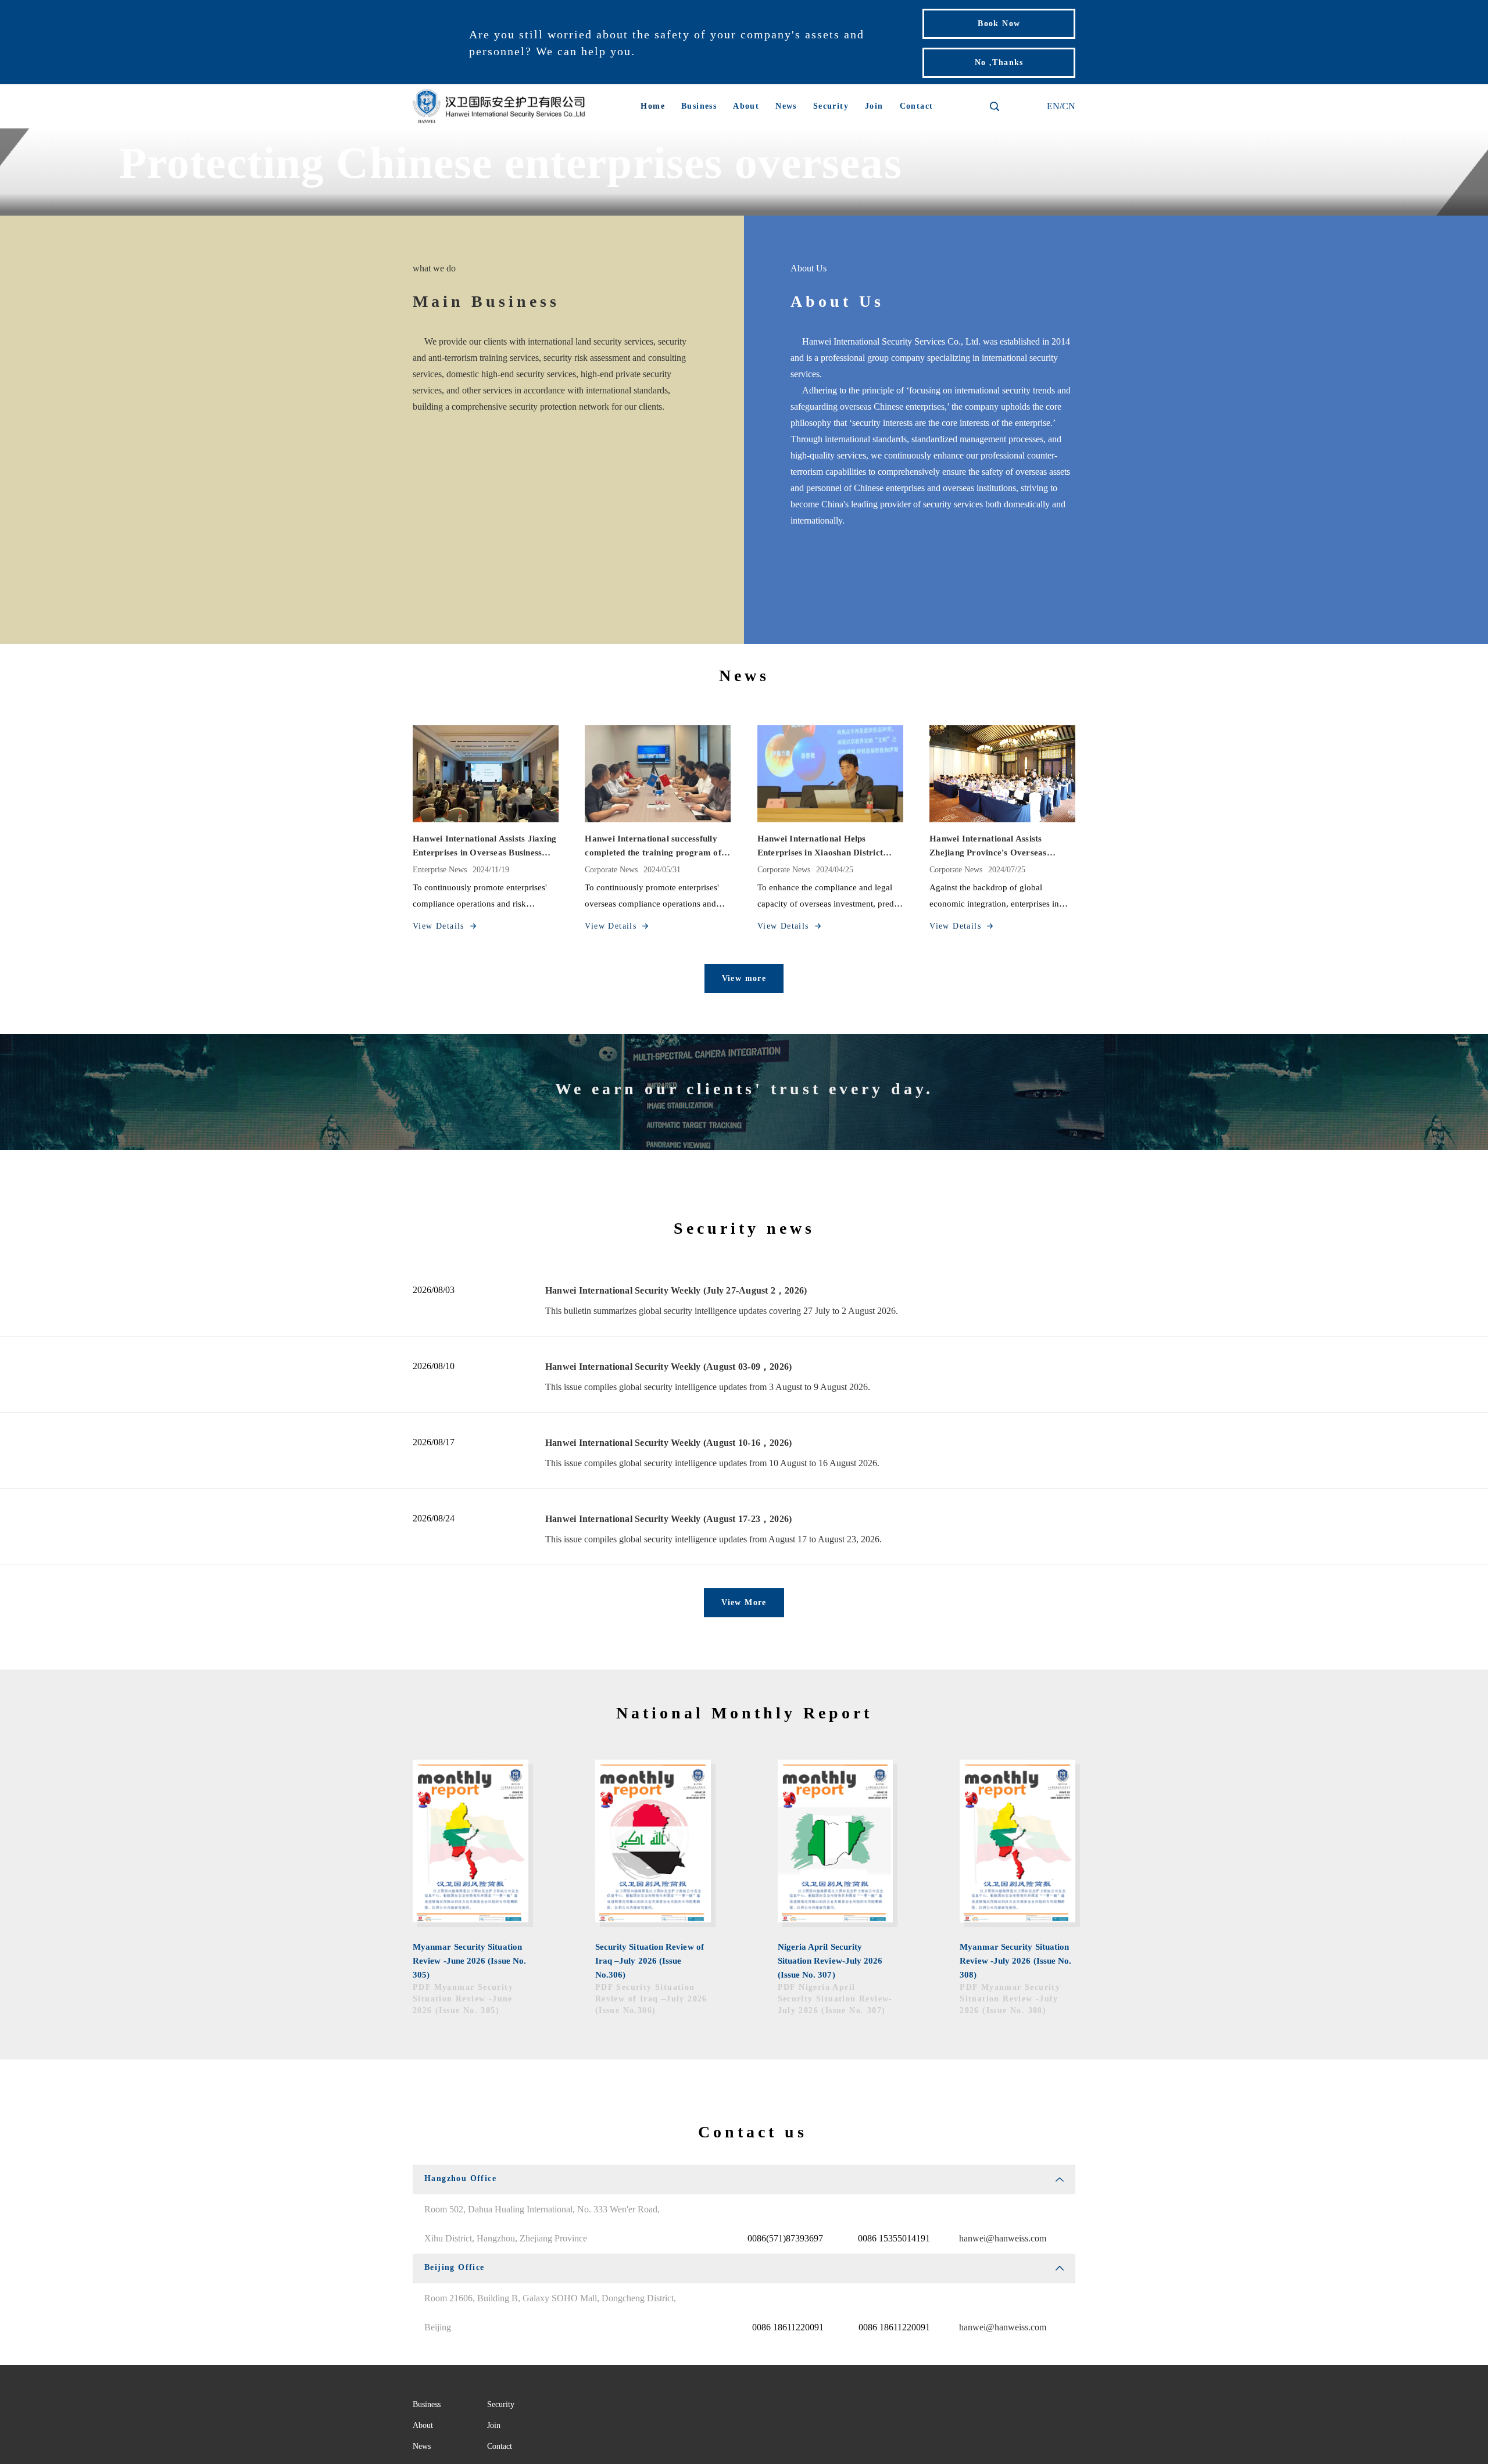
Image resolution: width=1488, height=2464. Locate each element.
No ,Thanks (999, 62)
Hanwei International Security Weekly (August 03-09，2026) (668, 1367)
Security (831, 106)
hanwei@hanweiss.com (1003, 2238)
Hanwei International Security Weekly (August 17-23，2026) (668, 1519)
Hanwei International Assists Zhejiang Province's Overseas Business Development (988, 847)
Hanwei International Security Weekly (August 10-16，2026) (668, 1443)
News (786, 106)
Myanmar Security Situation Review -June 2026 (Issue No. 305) (469, 1961)
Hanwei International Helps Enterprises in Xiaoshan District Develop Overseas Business (820, 847)
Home (653, 106)
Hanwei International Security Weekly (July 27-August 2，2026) (676, 1290)
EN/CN (1061, 106)
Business (699, 106)
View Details (439, 926)
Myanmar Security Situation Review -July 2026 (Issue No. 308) (1015, 1961)
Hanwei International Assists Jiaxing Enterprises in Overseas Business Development (484, 847)
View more (744, 978)
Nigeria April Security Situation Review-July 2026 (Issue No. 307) (830, 1961)
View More (744, 1602)
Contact (917, 106)
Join (874, 106)
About (746, 106)
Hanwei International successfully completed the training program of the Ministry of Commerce (653, 847)
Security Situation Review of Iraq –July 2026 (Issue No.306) (650, 1961)
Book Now (999, 24)
